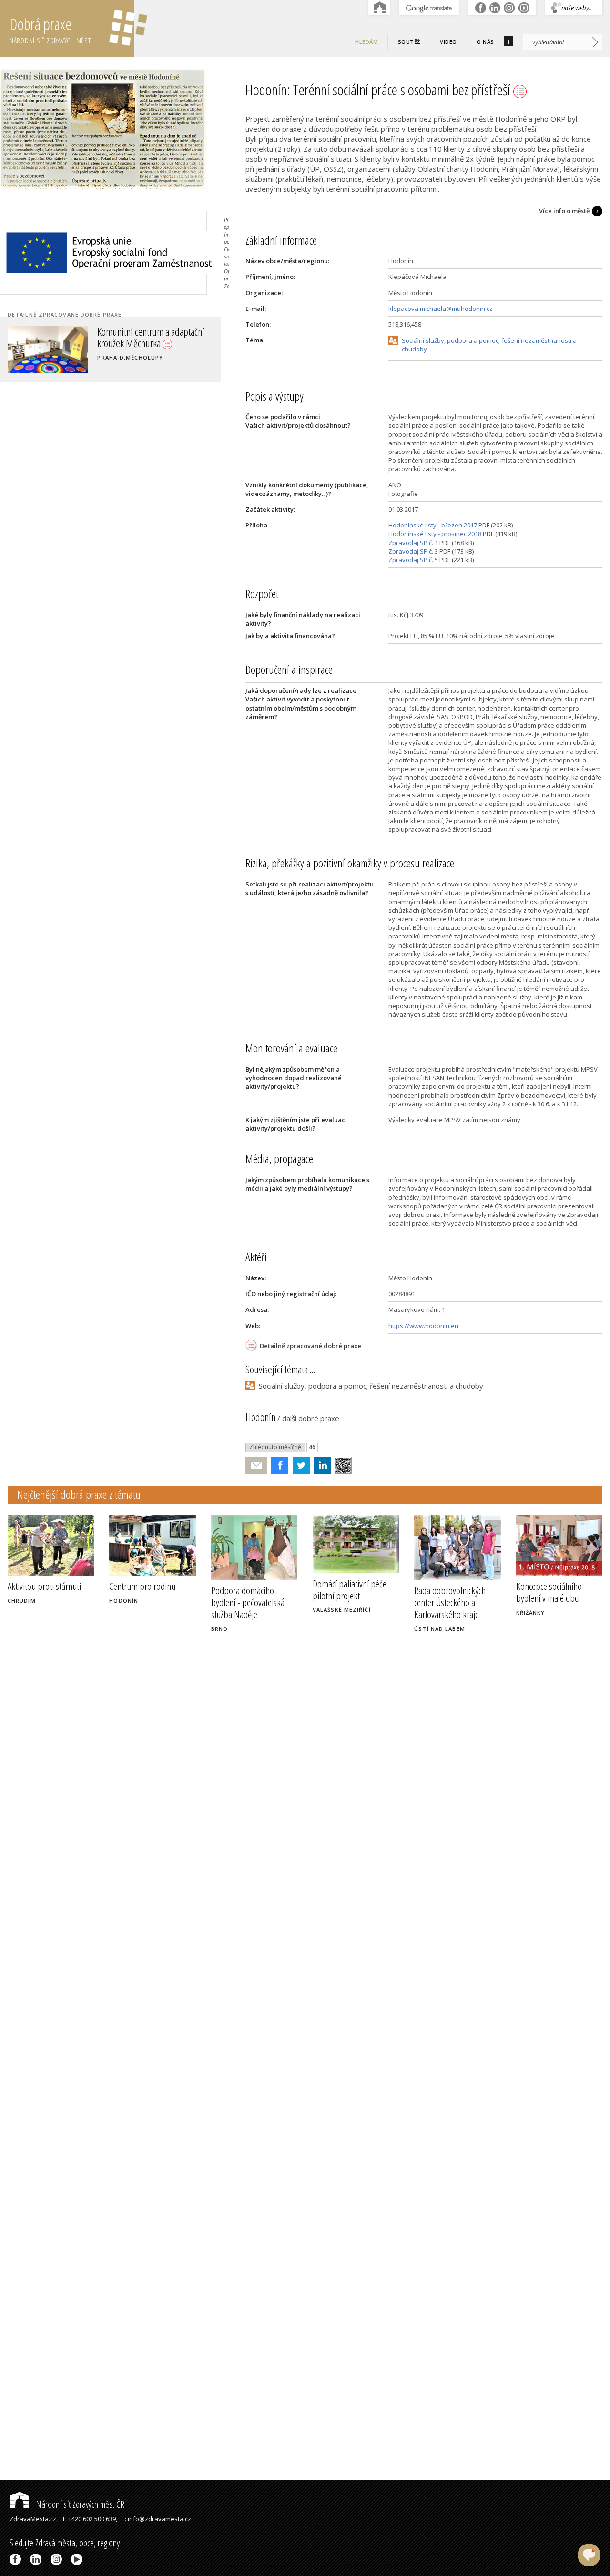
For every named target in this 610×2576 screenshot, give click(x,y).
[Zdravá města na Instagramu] (58, 2559)
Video (448, 42)
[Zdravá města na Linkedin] (37, 2559)
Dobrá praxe (50, 29)
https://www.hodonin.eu (423, 1326)
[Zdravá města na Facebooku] (17, 2559)
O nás (485, 42)
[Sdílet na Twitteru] (299, 1465)
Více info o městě (564, 211)
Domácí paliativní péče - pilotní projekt (352, 1590)
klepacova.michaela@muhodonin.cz (441, 309)
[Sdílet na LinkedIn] (320, 1465)
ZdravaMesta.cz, (34, 2519)
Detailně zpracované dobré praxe (310, 1346)
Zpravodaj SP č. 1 (413, 543)
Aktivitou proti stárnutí (44, 1586)
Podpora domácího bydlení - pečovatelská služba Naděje (248, 1602)
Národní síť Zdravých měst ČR (79, 2504)
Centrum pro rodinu (142, 1586)
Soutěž (409, 42)
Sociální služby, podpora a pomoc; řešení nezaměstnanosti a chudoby (489, 345)
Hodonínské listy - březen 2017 (433, 525)
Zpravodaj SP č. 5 (413, 560)
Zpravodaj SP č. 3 (413, 551)
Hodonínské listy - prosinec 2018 (435, 534)
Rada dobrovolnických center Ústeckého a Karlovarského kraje (450, 1602)
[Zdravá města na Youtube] (78, 2559)
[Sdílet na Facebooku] (278, 1465)
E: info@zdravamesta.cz (156, 2519)
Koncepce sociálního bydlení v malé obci (549, 1592)
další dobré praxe (311, 1418)
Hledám (366, 42)
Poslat (256, 1466)
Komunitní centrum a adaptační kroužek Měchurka (151, 337)
